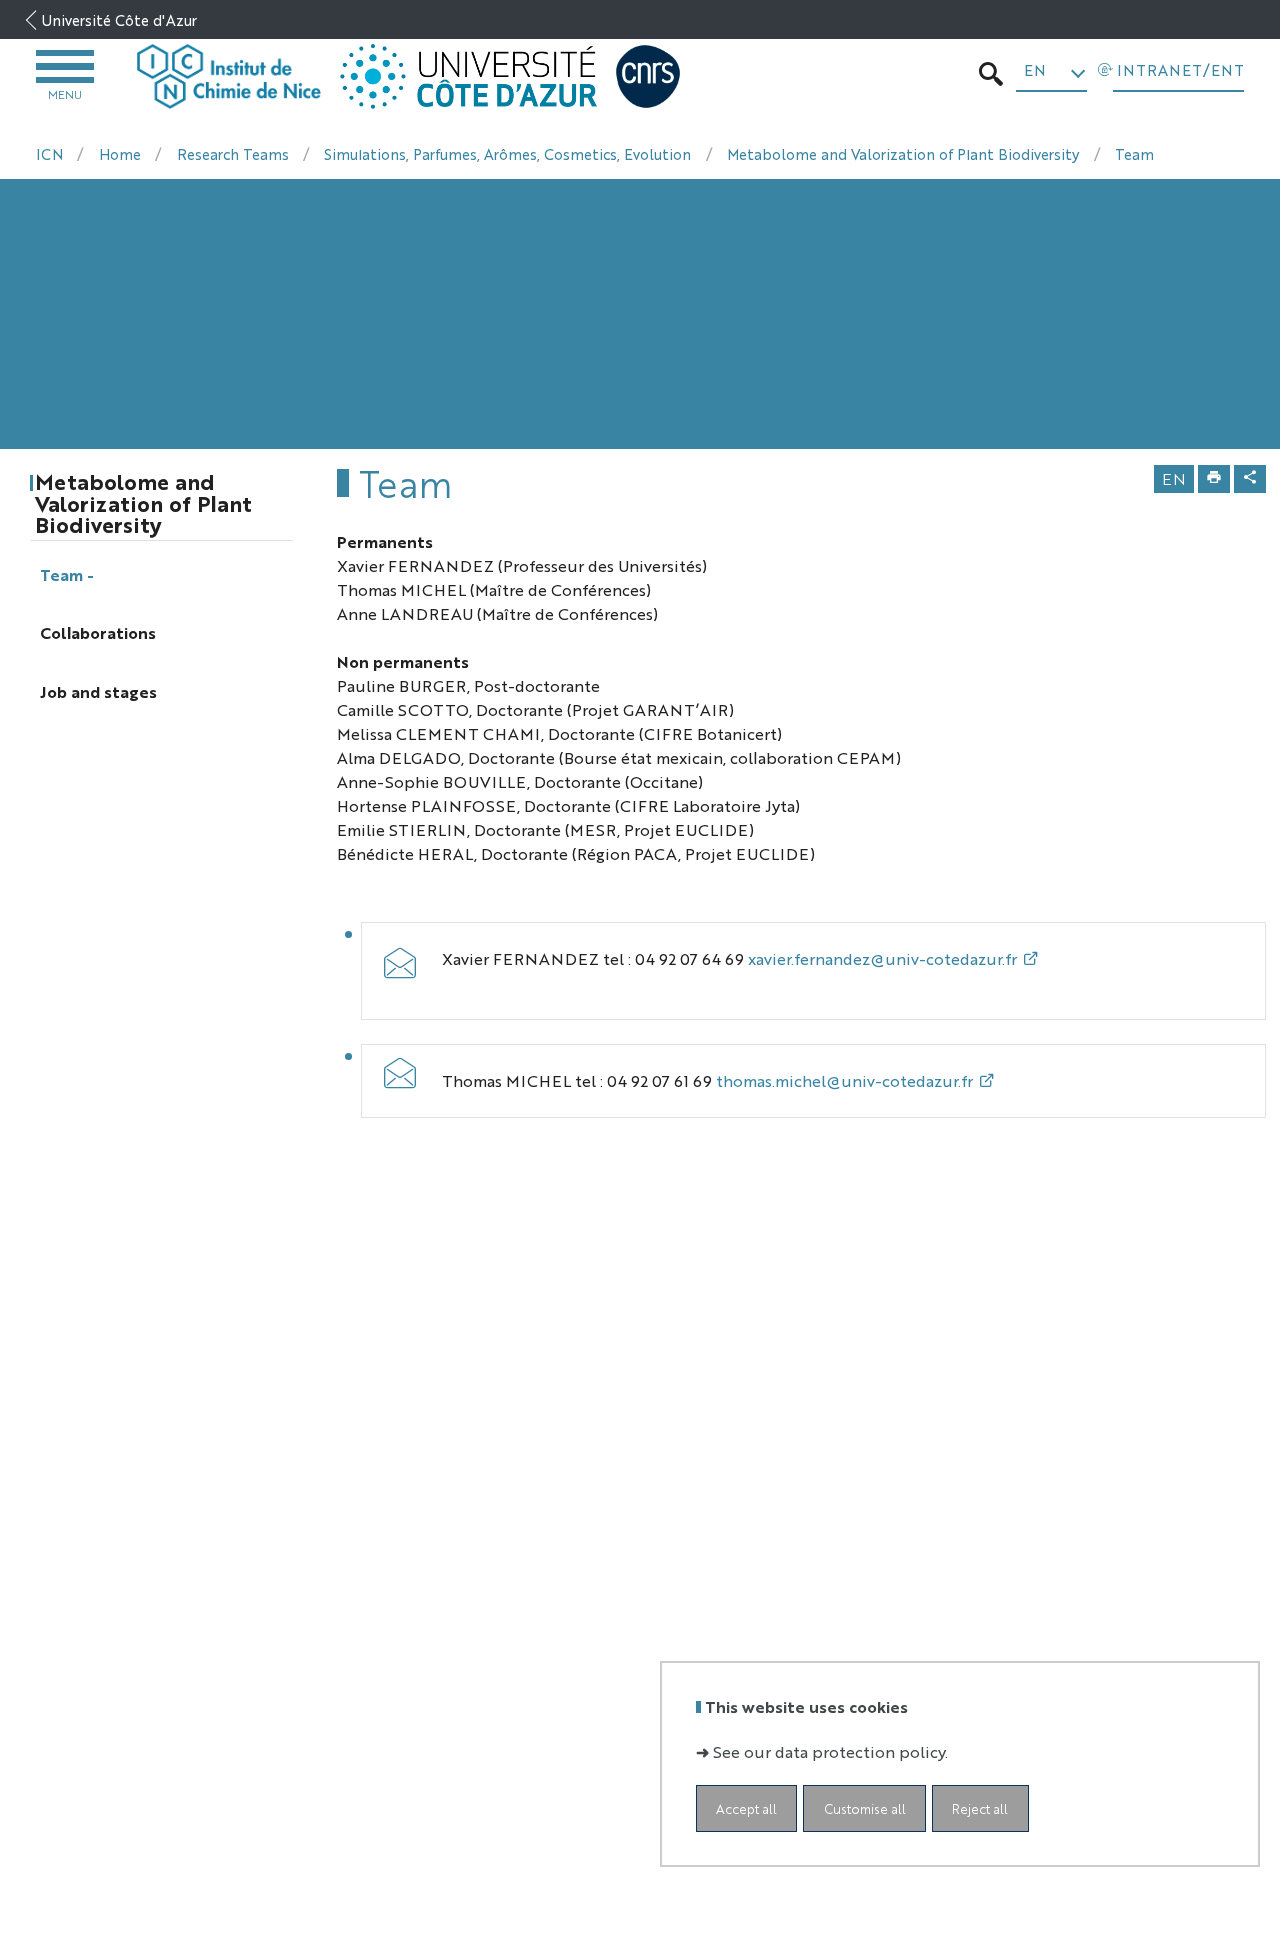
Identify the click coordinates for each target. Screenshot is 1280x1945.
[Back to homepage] (229, 77)
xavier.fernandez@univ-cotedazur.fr (882, 958)
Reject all (980, 1808)
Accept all (746, 1808)
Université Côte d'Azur (119, 19)
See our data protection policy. (830, 1751)
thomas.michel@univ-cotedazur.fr (844, 1080)
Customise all (865, 1808)
